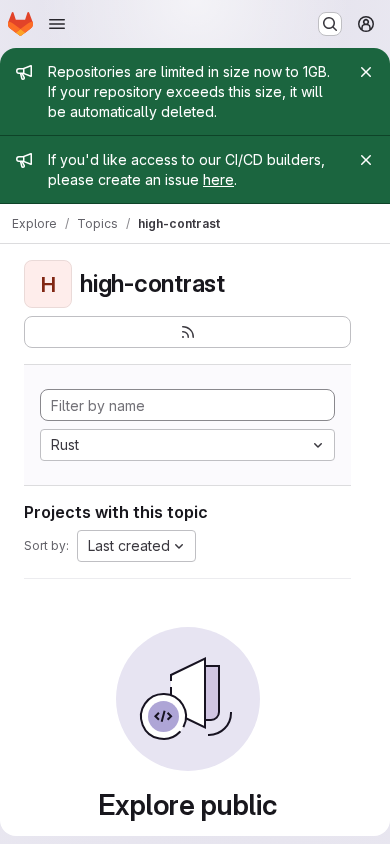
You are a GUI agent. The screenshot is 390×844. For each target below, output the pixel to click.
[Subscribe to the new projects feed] (187, 332)
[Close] (366, 72)
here (218, 179)
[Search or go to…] (330, 24)
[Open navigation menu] (57, 24)
